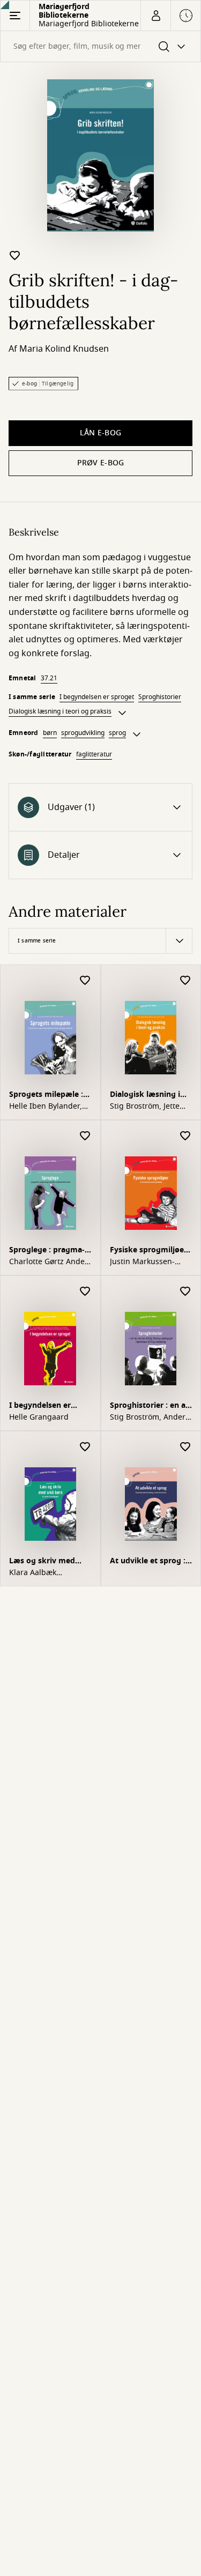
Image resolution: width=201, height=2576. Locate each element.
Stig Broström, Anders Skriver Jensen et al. (150, 1417)
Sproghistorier (160, 697)
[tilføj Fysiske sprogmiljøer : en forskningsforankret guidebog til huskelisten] (185, 1136)
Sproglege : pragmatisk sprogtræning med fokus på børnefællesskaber (47, 1251)
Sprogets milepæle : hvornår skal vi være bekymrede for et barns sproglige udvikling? (47, 1096)
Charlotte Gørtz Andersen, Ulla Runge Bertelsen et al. (50, 1262)
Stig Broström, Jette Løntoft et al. (145, 1107)
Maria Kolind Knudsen (64, 349)
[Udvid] (122, 713)
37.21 (49, 678)
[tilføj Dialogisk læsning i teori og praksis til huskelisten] (185, 981)
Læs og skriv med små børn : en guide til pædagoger (46, 1562)
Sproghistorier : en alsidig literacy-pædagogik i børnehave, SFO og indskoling (150, 1406)
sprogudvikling (83, 733)
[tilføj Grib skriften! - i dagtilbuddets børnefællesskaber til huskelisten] (15, 255)
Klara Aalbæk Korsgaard (33, 1573)
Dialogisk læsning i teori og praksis (60, 711)
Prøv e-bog (101, 463)
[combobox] (100, 46)
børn (50, 733)
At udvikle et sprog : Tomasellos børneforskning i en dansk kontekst (148, 1562)
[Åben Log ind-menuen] (155, 16)
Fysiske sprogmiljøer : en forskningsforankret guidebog (151, 1251)
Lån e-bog (101, 433)
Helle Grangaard (39, 1417)
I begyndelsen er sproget (97, 697)
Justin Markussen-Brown (142, 1262)
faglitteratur (94, 754)
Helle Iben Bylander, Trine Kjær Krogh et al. (50, 1107)
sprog (117, 733)
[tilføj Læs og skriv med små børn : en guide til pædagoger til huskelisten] (85, 1447)
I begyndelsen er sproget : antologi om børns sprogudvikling (50, 1406)
